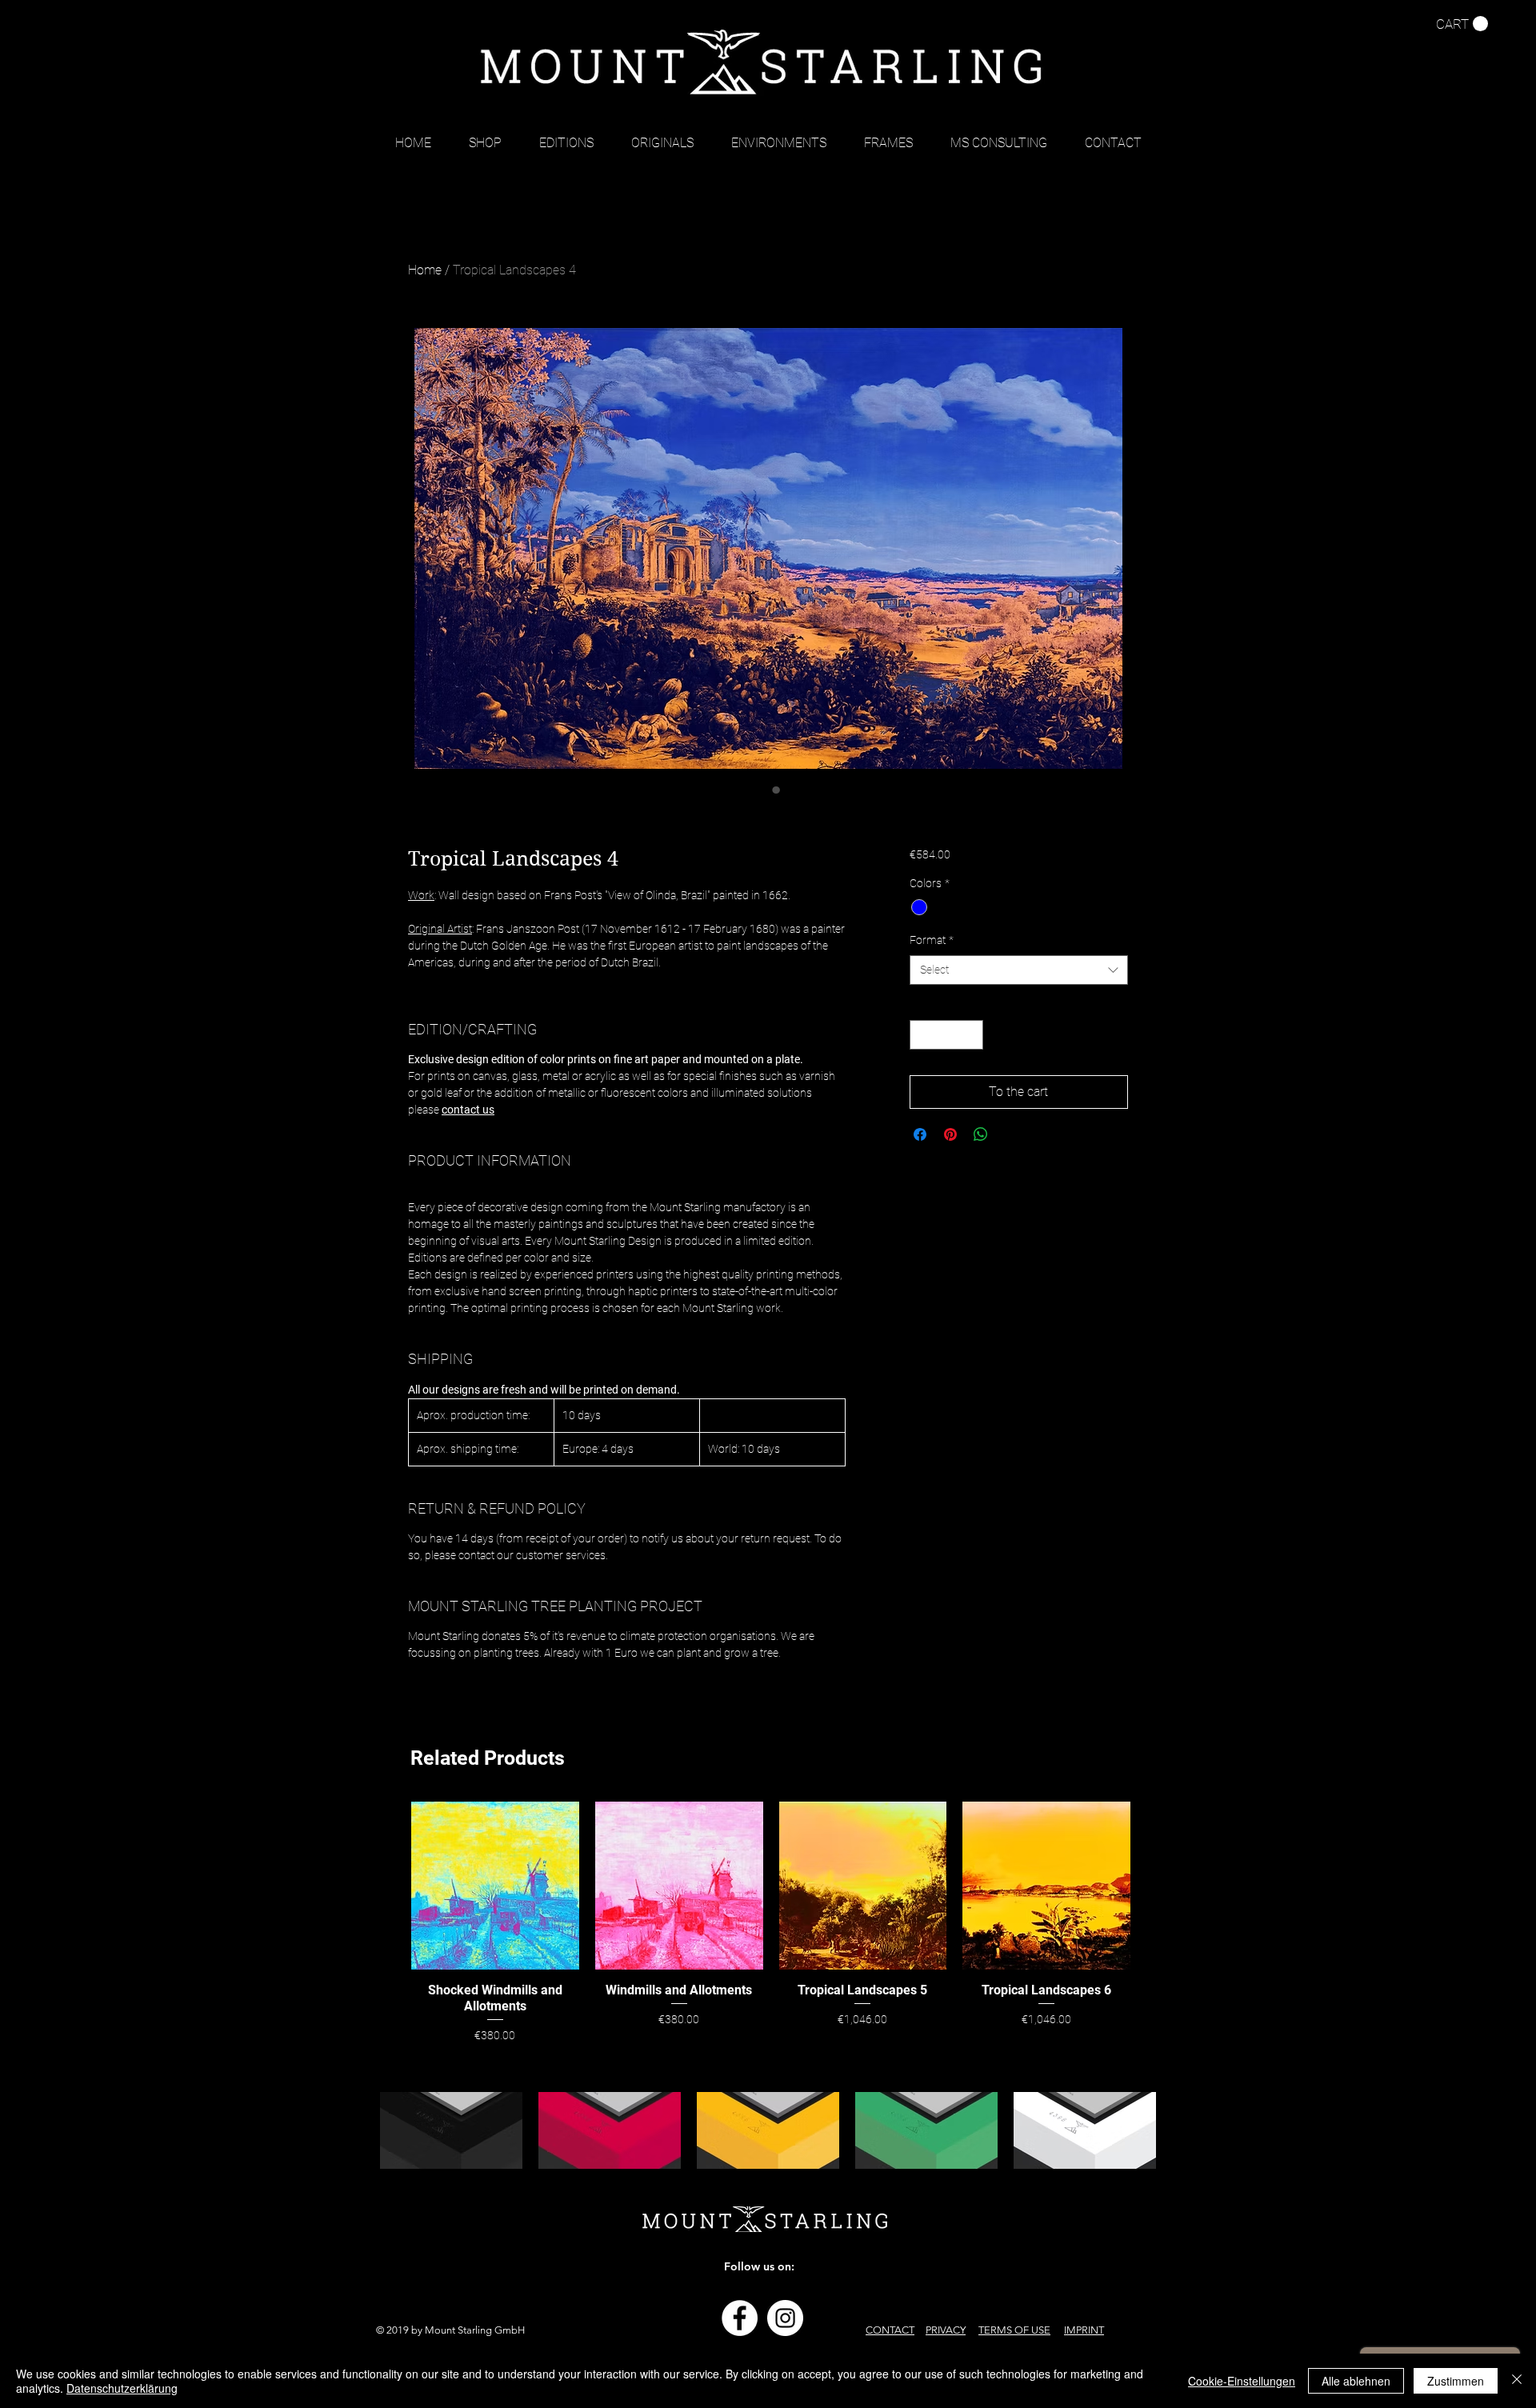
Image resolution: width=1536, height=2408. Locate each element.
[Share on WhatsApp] (981, 1134)
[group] (771, 1923)
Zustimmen (1456, 2381)
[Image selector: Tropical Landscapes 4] (760, 790)
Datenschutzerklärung (122, 2388)
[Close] (1517, 2381)
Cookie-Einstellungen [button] (1242, 2381)
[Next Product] (1154, 1885)
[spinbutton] (946, 1035)
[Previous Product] (388, 1885)
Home (425, 270)
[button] (1462, 24)
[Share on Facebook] (920, 1134)
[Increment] (971, 1035)
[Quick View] (495, 1886)
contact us (468, 1110)
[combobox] (1019, 970)
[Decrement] (922, 1035)
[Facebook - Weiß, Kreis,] (740, 2318)
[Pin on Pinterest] (950, 1134)
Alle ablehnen (1356, 2381)
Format (932, 940)
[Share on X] (1011, 1134)
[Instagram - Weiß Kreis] (785, 2318)
